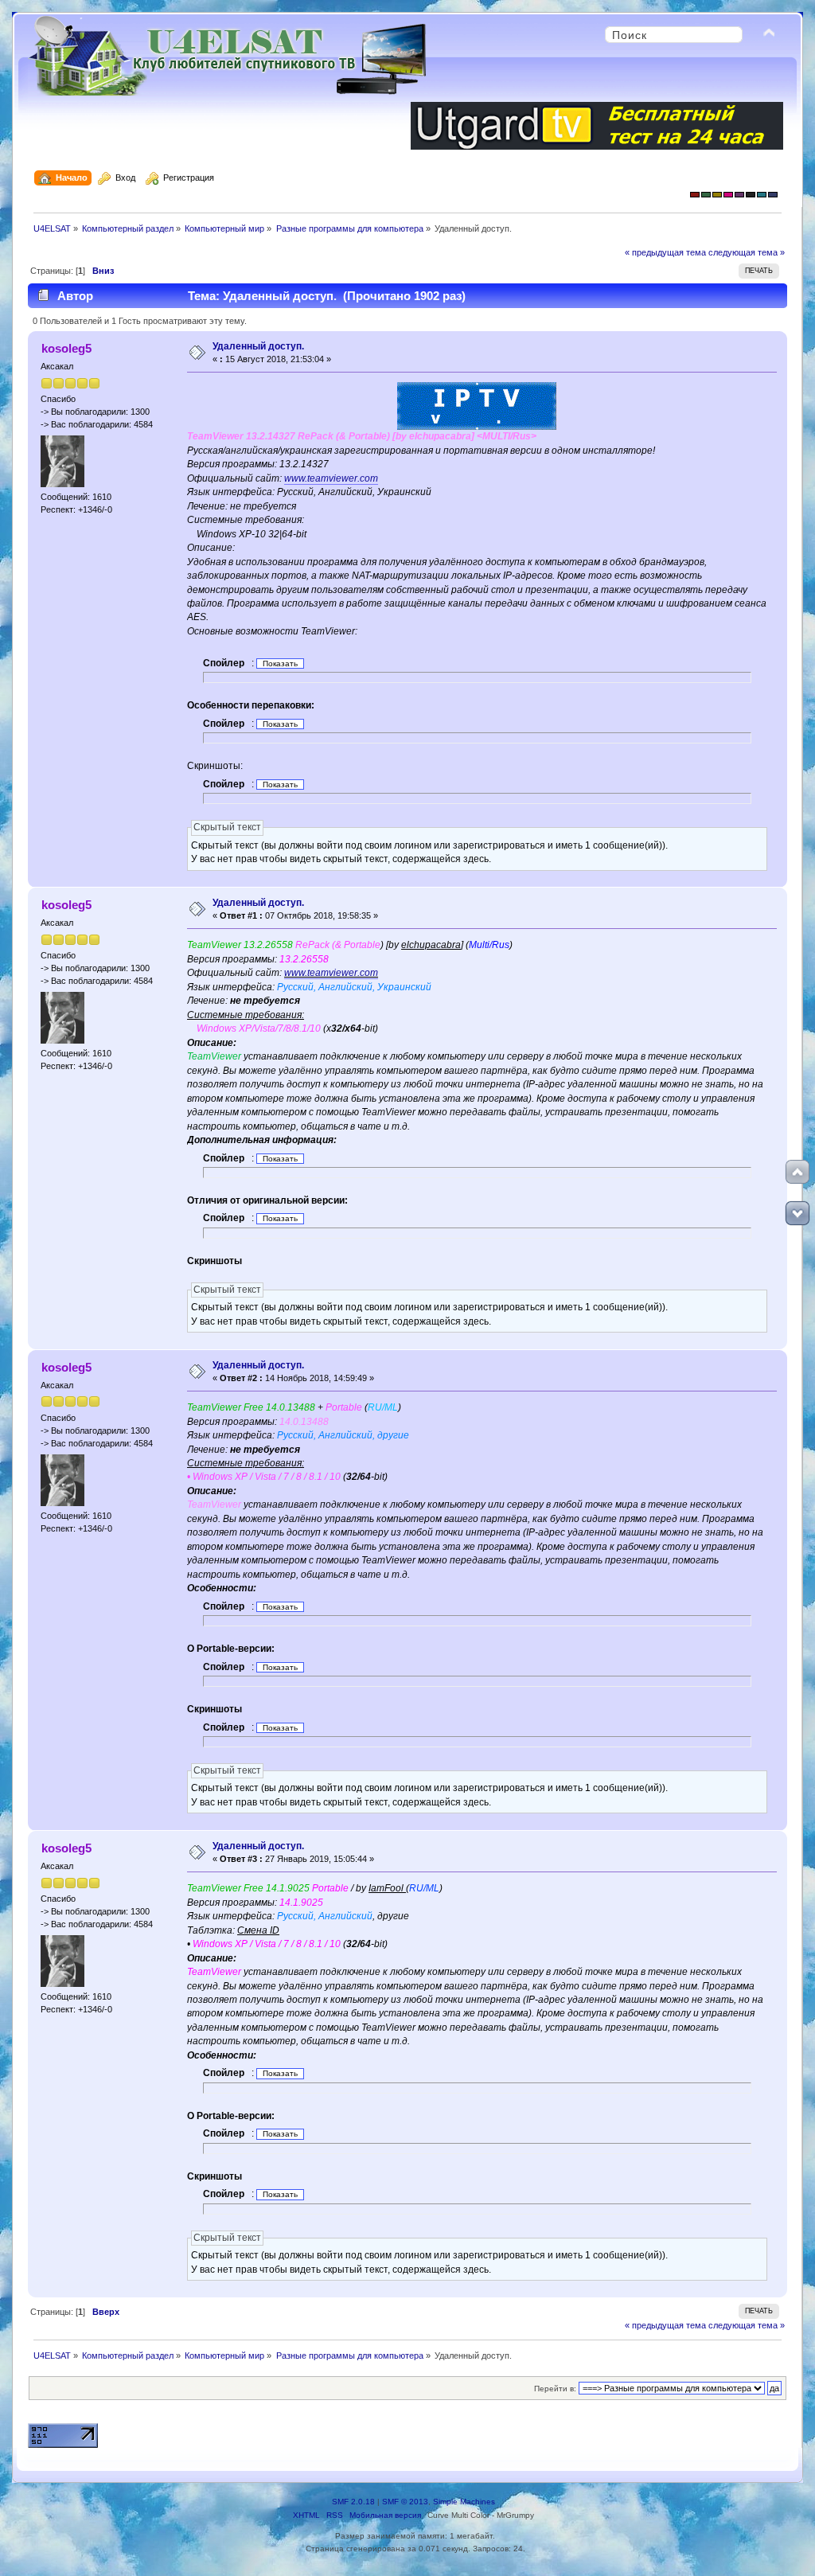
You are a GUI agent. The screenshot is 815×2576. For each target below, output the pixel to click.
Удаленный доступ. (258, 346)
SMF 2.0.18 (353, 2502)
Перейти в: (555, 2389)
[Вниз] (797, 1213)
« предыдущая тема (665, 252)
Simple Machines (464, 2502)
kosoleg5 (66, 348)
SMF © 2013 (405, 2502)
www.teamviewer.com (331, 478)
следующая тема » (747, 252)
